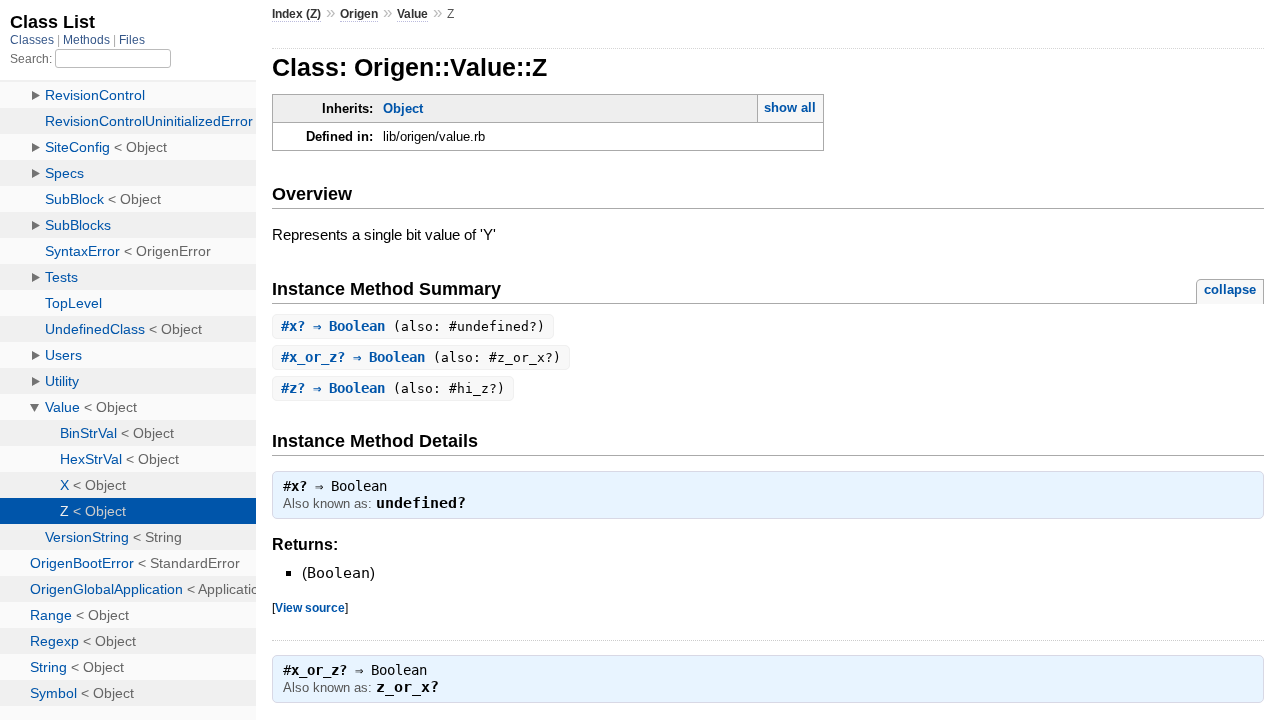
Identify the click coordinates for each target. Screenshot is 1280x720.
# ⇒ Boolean (337, 326)
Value (412, 14)
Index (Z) (296, 14)
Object (403, 108)
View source (310, 607)
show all (790, 107)
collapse (1230, 289)
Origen (359, 14)
